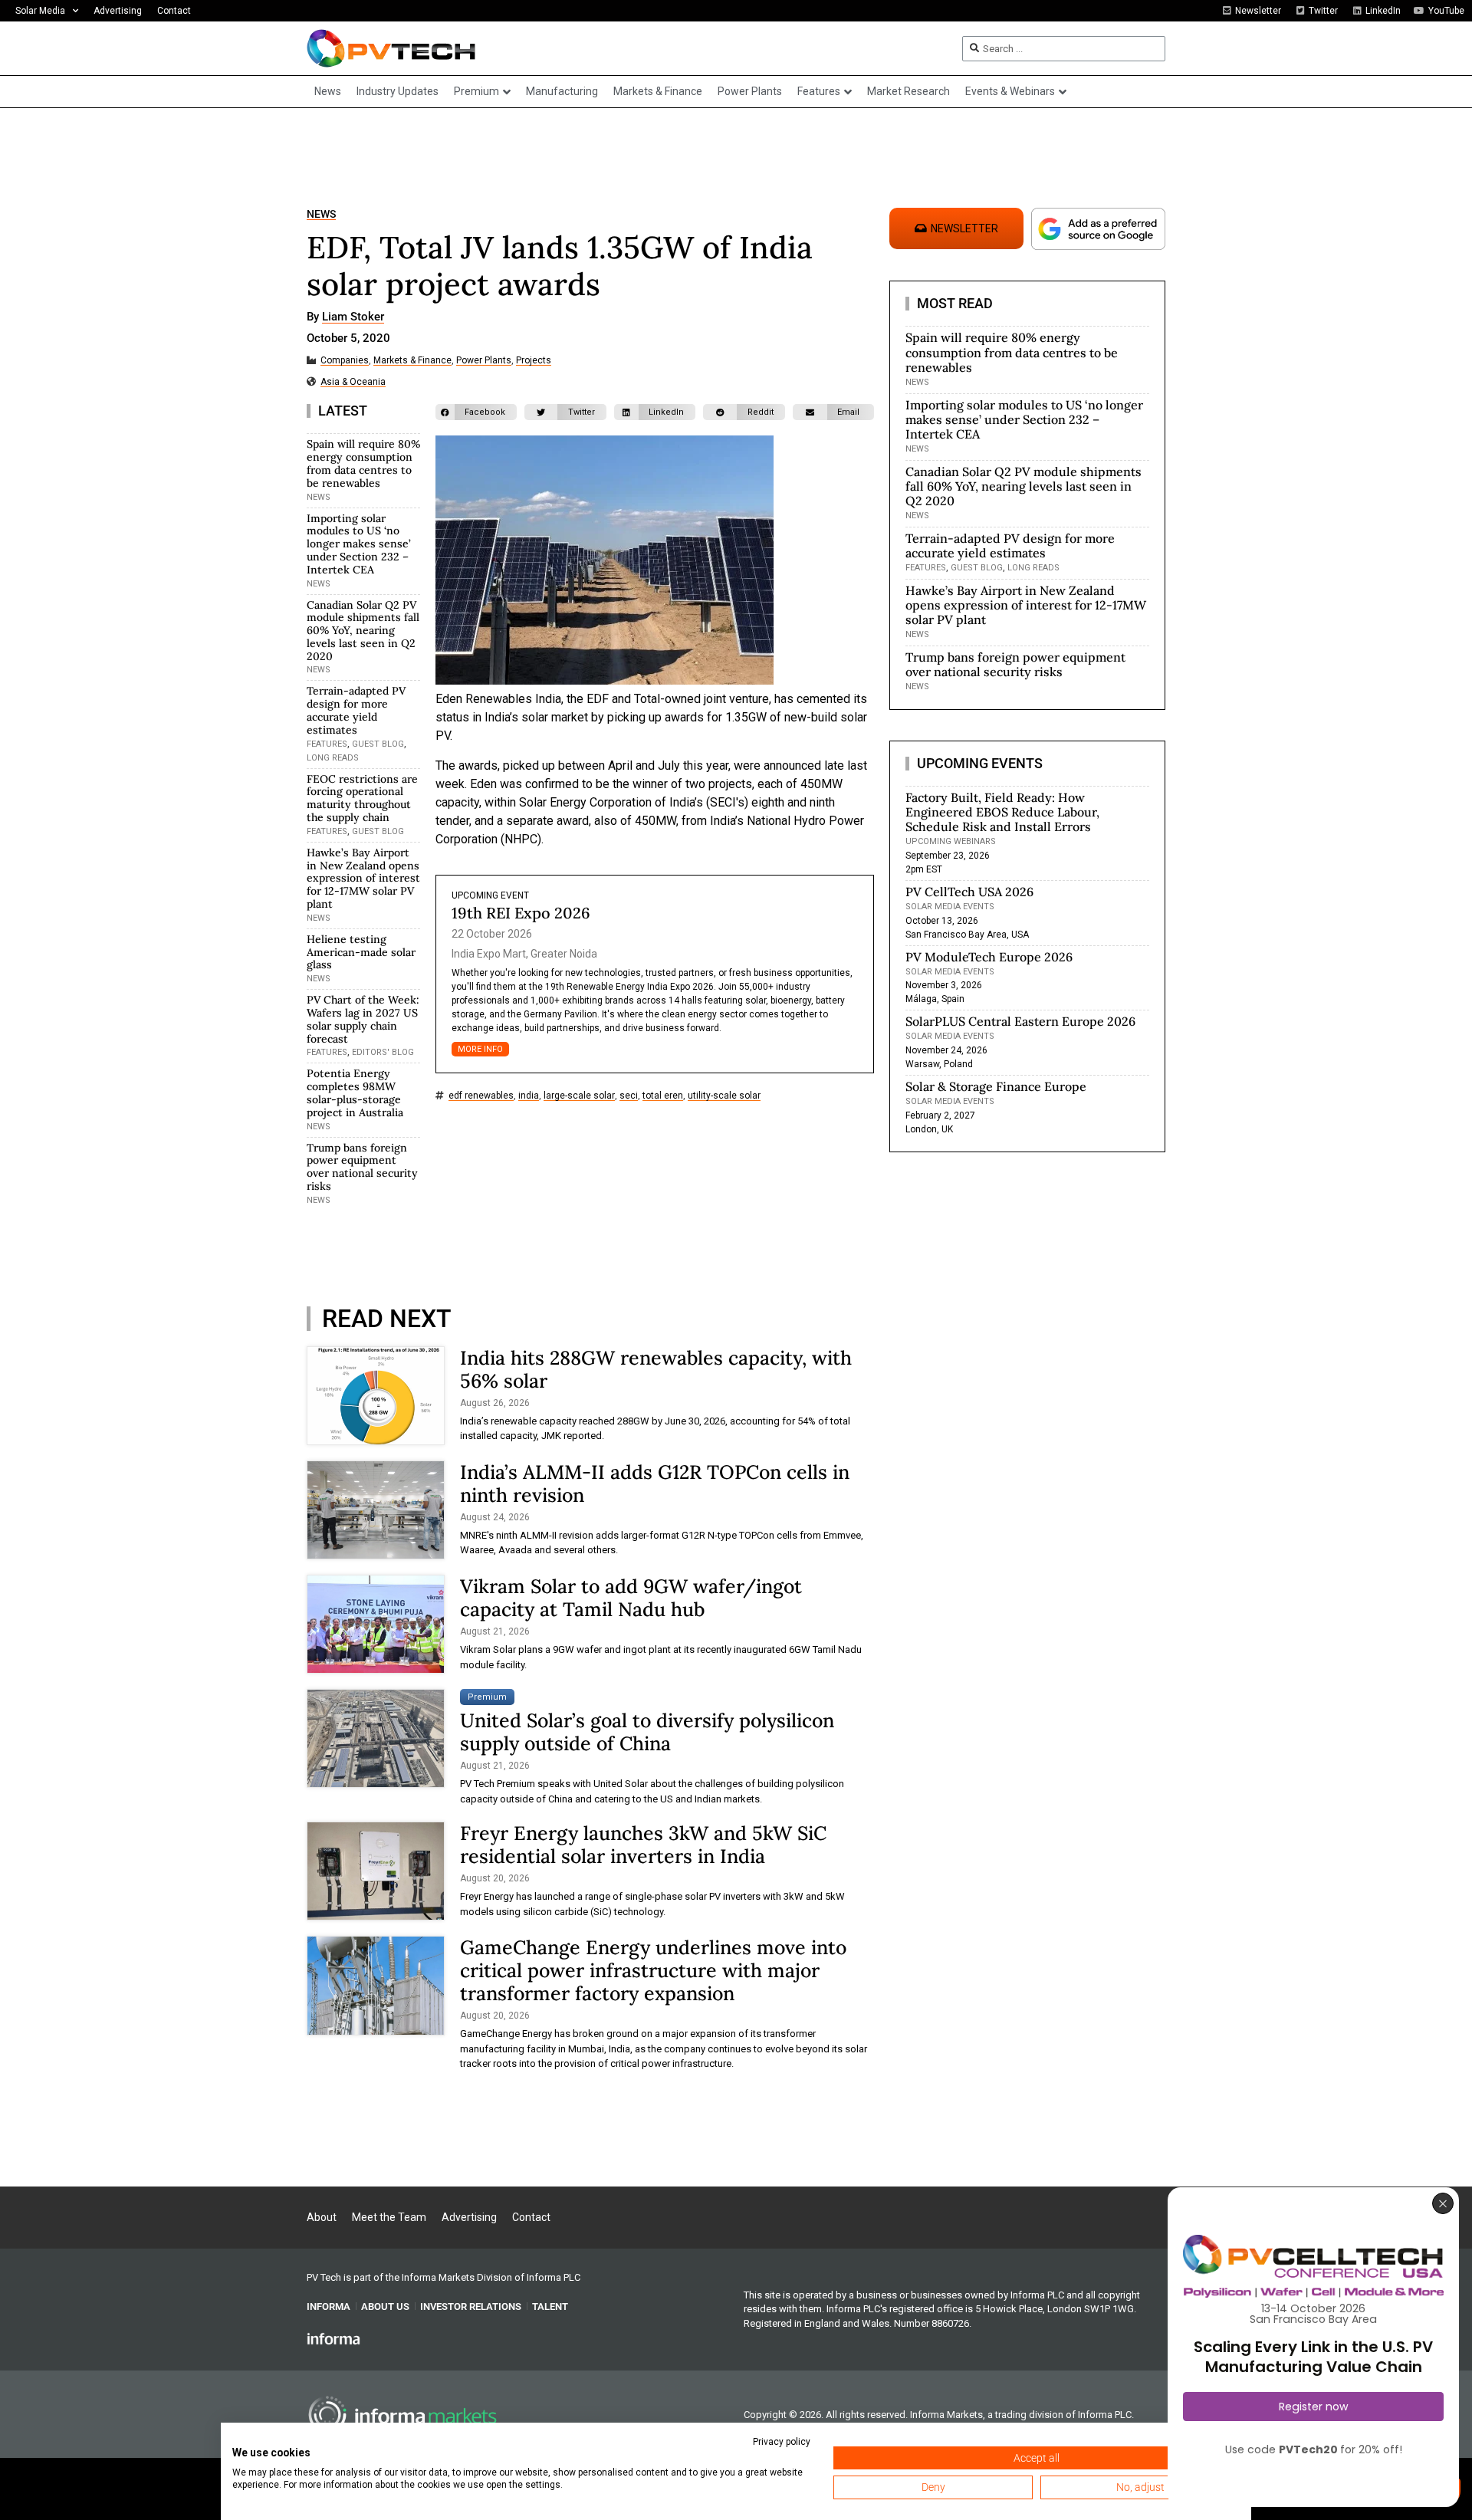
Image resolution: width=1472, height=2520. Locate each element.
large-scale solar (579, 1096)
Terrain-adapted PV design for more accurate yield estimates (356, 710)
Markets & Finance (412, 361)
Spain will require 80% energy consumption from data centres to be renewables (363, 463)
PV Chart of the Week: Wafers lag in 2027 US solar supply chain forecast (363, 1019)
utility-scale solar (724, 1096)
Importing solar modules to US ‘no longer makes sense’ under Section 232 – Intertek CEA (359, 544)
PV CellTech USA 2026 (969, 892)
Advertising (118, 11)
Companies (345, 361)
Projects (534, 361)
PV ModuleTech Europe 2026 (989, 957)
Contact (174, 11)
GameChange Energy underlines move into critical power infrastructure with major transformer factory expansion (653, 1970)
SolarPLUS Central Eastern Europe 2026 (1020, 1021)
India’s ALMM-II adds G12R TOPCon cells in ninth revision (655, 1483)
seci (629, 1096)
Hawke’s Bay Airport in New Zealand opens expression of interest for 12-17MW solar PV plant (363, 878)
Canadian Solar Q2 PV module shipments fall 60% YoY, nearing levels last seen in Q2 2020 (363, 631)
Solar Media (40, 11)
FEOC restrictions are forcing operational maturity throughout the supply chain (362, 798)
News (321, 214)
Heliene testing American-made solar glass (361, 952)
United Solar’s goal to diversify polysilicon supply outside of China (647, 1732)
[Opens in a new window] (333, 2338)
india (529, 1096)
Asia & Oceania (353, 382)
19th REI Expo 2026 (521, 913)
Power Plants (484, 361)
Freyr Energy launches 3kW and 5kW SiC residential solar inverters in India (643, 1845)
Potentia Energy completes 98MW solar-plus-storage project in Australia (355, 1092)
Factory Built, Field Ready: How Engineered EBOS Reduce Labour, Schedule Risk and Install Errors (1002, 812)
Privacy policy (782, 2442)
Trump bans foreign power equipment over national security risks (362, 1167)
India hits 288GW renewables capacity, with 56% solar (656, 1369)
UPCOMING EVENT (490, 895)
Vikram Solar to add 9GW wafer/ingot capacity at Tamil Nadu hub (631, 1598)
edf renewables (481, 1096)
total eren (663, 1096)
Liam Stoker (353, 317)
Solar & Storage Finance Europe (996, 1086)
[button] (476, 412)
